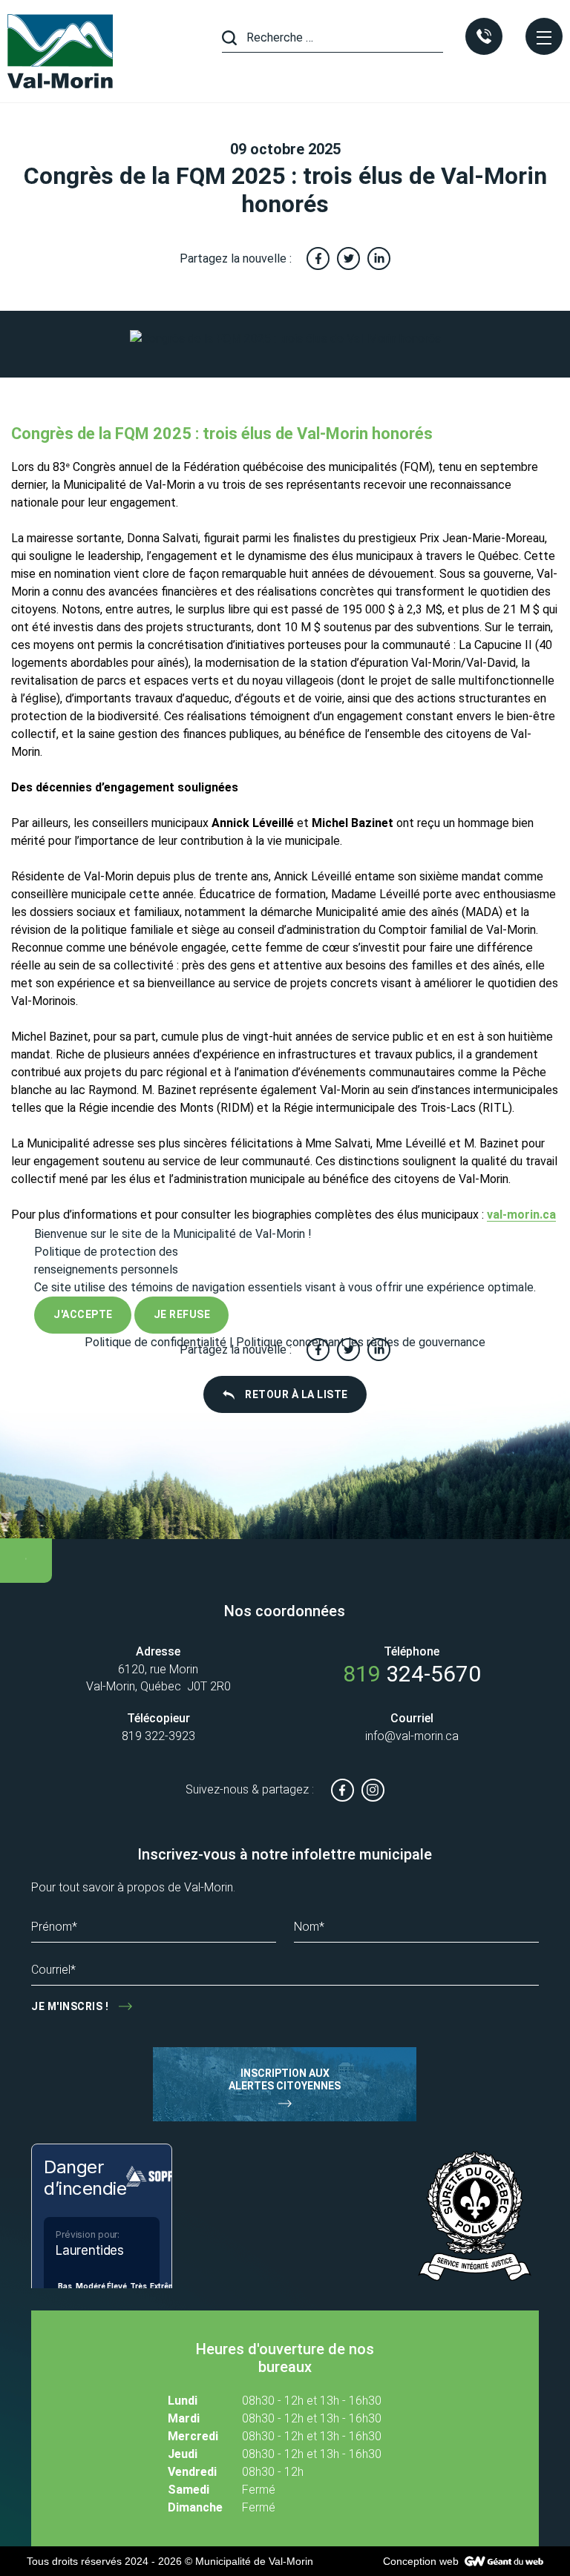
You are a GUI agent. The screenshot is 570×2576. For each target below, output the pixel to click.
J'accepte (83, 1314)
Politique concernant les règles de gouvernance (361, 1342)
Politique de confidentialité (155, 1342)
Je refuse (182, 1314)
